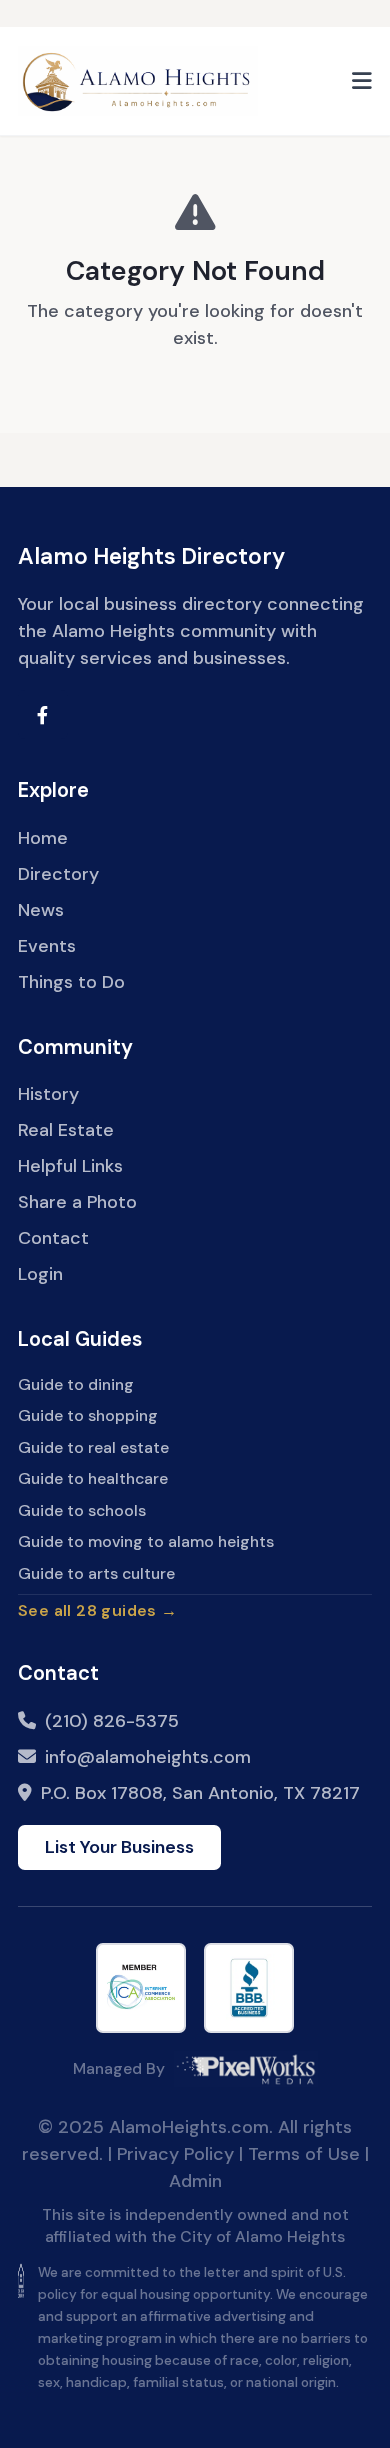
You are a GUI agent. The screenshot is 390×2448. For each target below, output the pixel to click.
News (41, 910)
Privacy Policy (175, 2154)
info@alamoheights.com (148, 1757)
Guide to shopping (88, 1415)
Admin (195, 2181)
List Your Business (119, 1847)
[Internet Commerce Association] (141, 1988)
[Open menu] (362, 81)
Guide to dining (76, 1384)
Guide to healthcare (93, 1478)
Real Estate (66, 1130)
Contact (53, 1238)
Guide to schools (82, 1510)
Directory (58, 874)
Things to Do (71, 982)
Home (43, 838)
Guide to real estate (93, 1447)
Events (47, 946)
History (48, 1094)
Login (40, 1274)
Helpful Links (70, 1166)
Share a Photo (77, 1202)
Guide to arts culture (96, 1573)
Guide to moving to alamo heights (146, 1541)
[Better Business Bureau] (249, 1988)
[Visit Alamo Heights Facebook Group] (43, 715)
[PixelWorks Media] (246, 2069)
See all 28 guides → (97, 1610)
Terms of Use (304, 2154)
